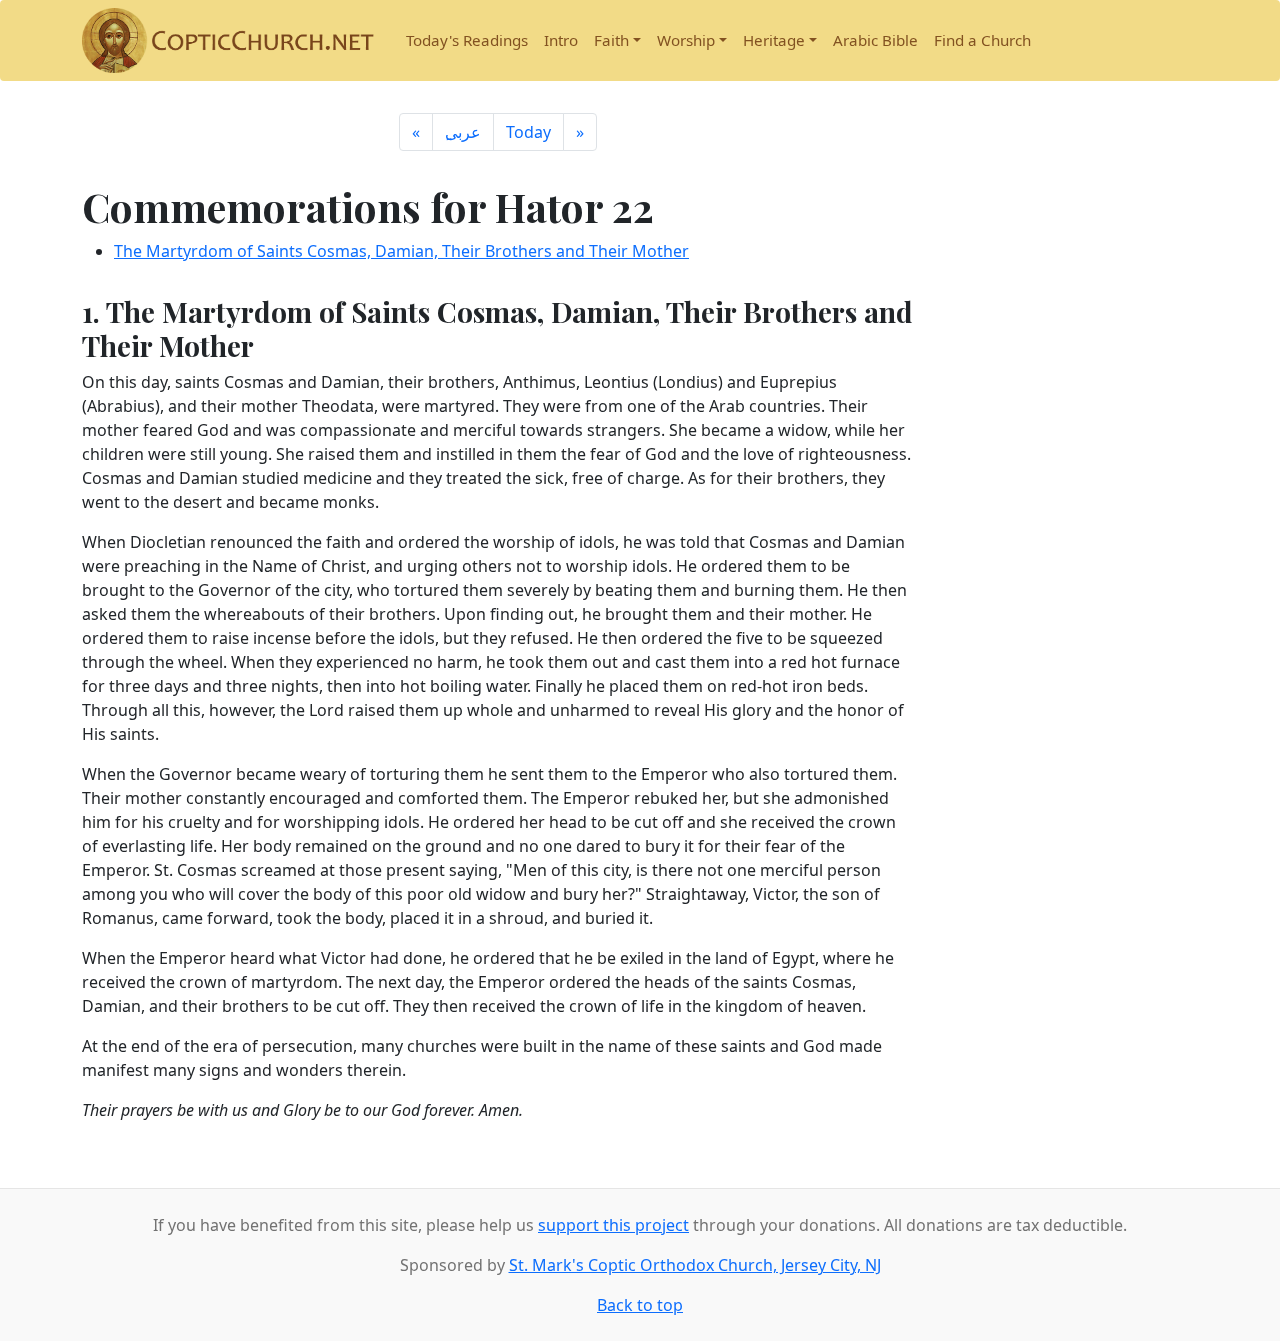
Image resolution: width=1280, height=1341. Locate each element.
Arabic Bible (875, 40)
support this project (613, 1225)
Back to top (640, 1305)
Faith (611, 40)
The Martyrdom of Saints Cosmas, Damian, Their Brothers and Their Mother (401, 251)
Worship (686, 40)
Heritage (774, 40)
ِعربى (463, 132)
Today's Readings (467, 40)
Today (528, 132)
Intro (561, 40)
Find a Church (982, 40)
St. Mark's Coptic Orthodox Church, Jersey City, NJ (695, 1265)
